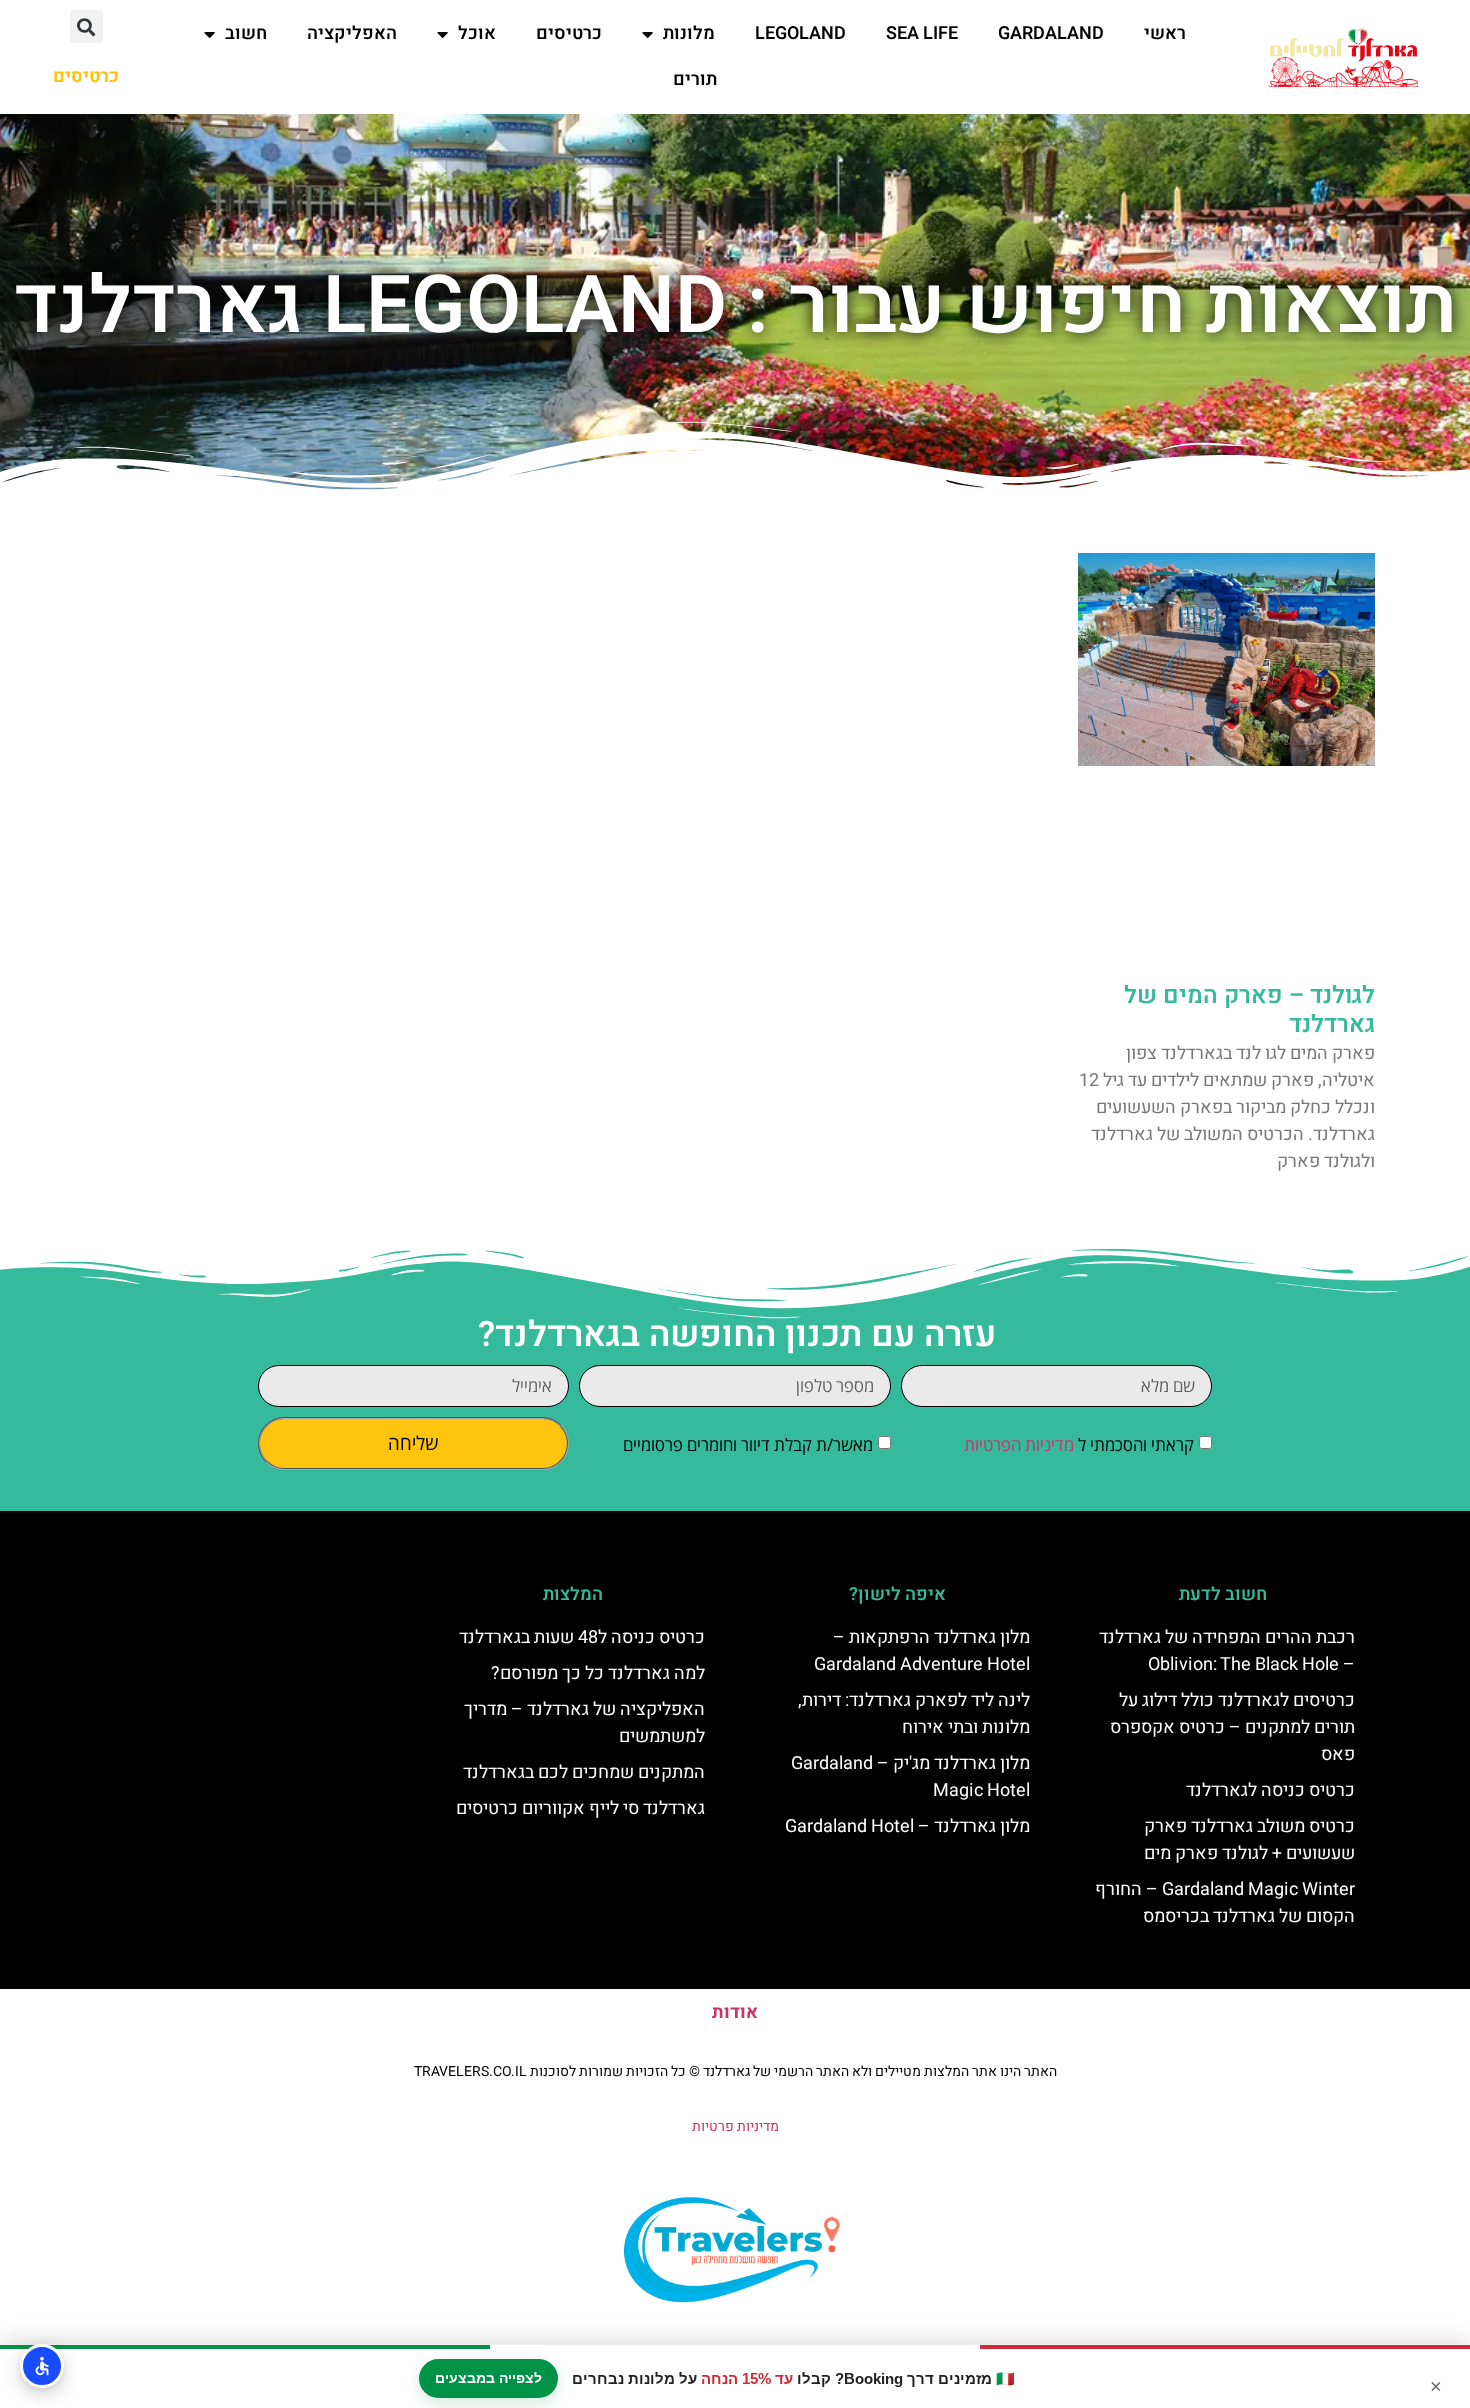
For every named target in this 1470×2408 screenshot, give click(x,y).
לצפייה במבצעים (488, 2378)
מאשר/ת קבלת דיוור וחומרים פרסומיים (748, 1445)
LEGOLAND (800, 33)
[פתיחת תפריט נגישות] (42, 2366)
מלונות (689, 33)
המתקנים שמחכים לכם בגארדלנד (584, 1772)
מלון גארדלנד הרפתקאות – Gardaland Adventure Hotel (922, 1651)
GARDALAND (1051, 33)
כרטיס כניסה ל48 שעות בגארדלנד (582, 1637)
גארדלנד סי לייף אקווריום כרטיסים (580, 1808)
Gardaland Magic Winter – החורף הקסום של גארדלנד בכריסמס (1225, 1903)
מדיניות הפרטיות (1019, 1445)
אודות (735, 2012)
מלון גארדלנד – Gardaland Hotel (907, 1826)
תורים (695, 79)
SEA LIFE (922, 33)
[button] (86, 26)
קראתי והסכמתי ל (1079, 1445)
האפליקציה (352, 33)
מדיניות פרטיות (735, 2126)
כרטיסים (569, 33)
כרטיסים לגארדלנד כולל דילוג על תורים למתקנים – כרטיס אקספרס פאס (1232, 1727)
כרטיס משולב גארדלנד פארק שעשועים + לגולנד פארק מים (1249, 1840)
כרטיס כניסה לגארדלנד (1270, 1790)
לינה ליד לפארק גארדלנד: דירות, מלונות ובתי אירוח (914, 1714)
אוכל (477, 33)
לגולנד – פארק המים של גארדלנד (1249, 1010)
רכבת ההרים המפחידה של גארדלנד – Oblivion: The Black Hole (1227, 1651)
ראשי (1165, 33)
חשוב (246, 33)
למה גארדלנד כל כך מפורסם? (598, 1673)
